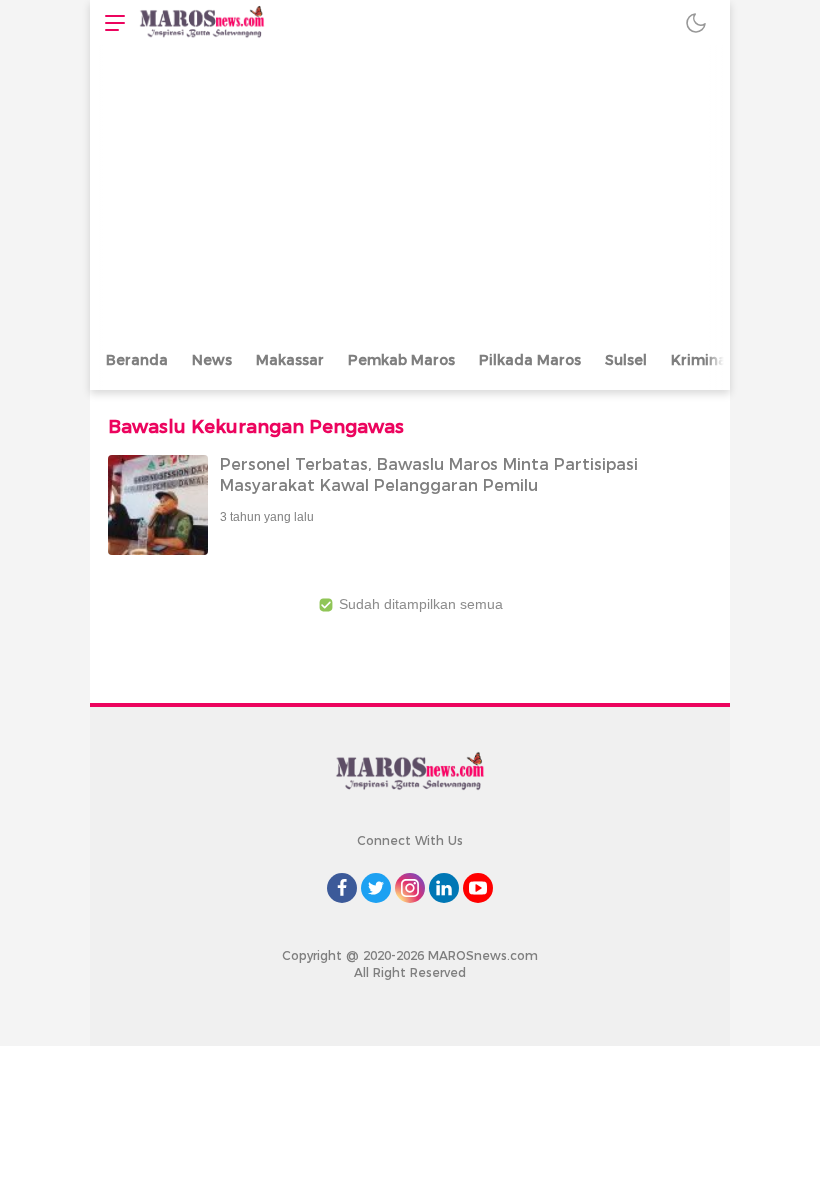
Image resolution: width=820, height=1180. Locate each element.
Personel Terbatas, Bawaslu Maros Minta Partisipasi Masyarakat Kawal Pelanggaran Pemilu (429, 475)
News (212, 360)
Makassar (290, 360)
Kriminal (701, 360)
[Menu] (110, 22)
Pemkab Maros (401, 360)
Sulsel (626, 360)
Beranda (137, 360)
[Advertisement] (410, 195)
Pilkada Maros (530, 360)
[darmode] (696, 22)
